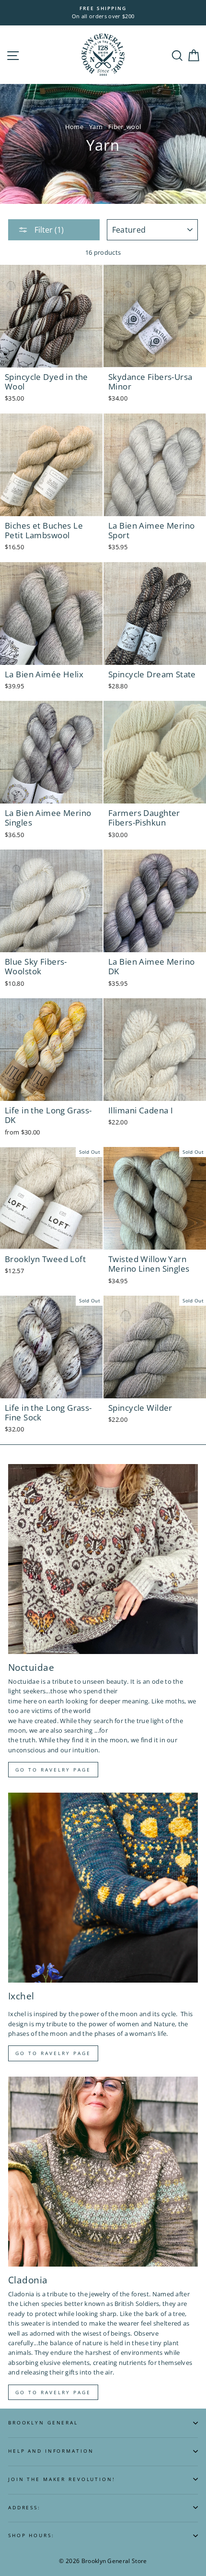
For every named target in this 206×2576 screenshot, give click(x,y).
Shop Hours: (31, 2535)
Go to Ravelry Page (53, 2392)
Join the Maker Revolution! (62, 2479)
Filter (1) (48, 230)
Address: (24, 2508)
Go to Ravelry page (53, 1770)
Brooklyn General (43, 2423)
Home (74, 127)
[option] (103, 13)
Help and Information (51, 2451)
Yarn (96, 127)
